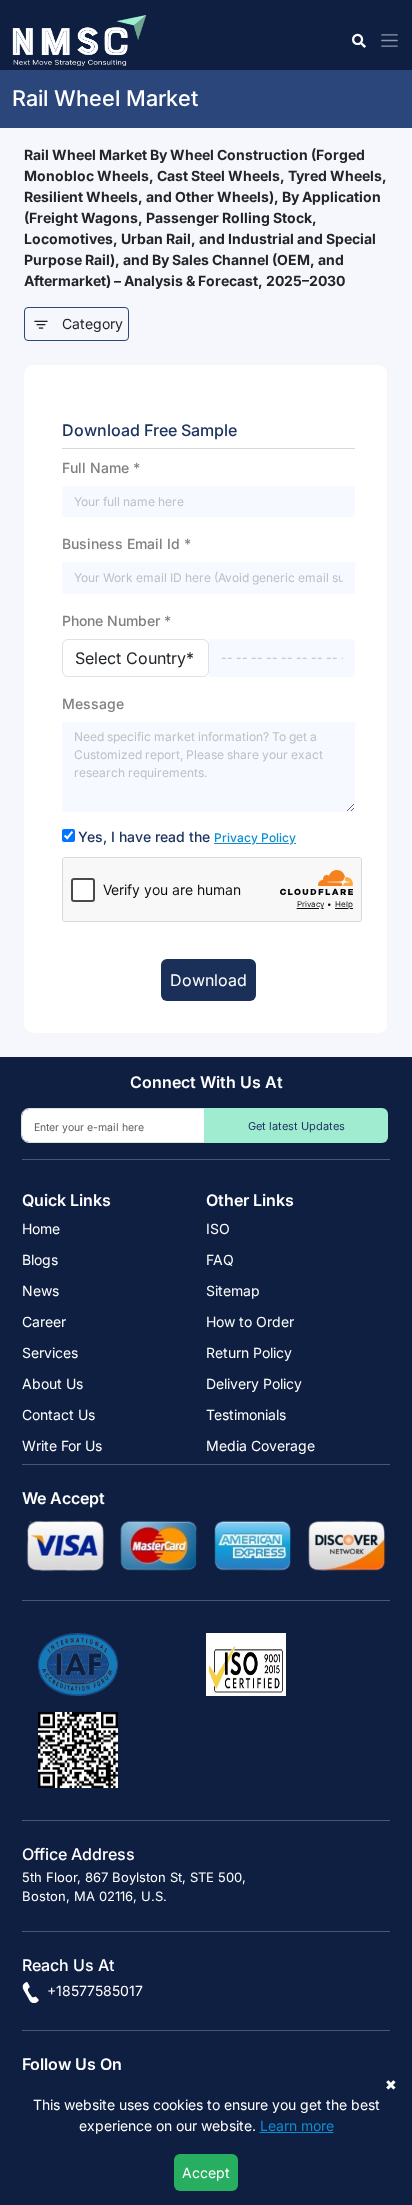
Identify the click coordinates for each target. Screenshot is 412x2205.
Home (41, 1228)
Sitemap (233, 1290)
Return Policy (249, 1352)
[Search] (357, 40)
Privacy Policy (255, 837)
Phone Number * (116, 620)
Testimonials (246, 1414)
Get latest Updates (296, 1126)
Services (50, 1352)
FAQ (220, 1259)
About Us (52, 1383)
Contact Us (58, 1414)
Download (208, 980)
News (40, 1290)
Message (93, 703)
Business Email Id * (126, 543)
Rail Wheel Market (105, 98)
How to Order (250, 1321)
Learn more (297, 2125)
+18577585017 (93, 1990)
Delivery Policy (254, 1383)
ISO (218, 1228)
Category (92, 323)
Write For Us (62, 1445)
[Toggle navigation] (385, 40)
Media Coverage (260, 1445)
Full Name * (101, 467)
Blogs (40, 1259)
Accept (206, 2172)
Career (44, 1321)
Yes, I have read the (187, 836)
